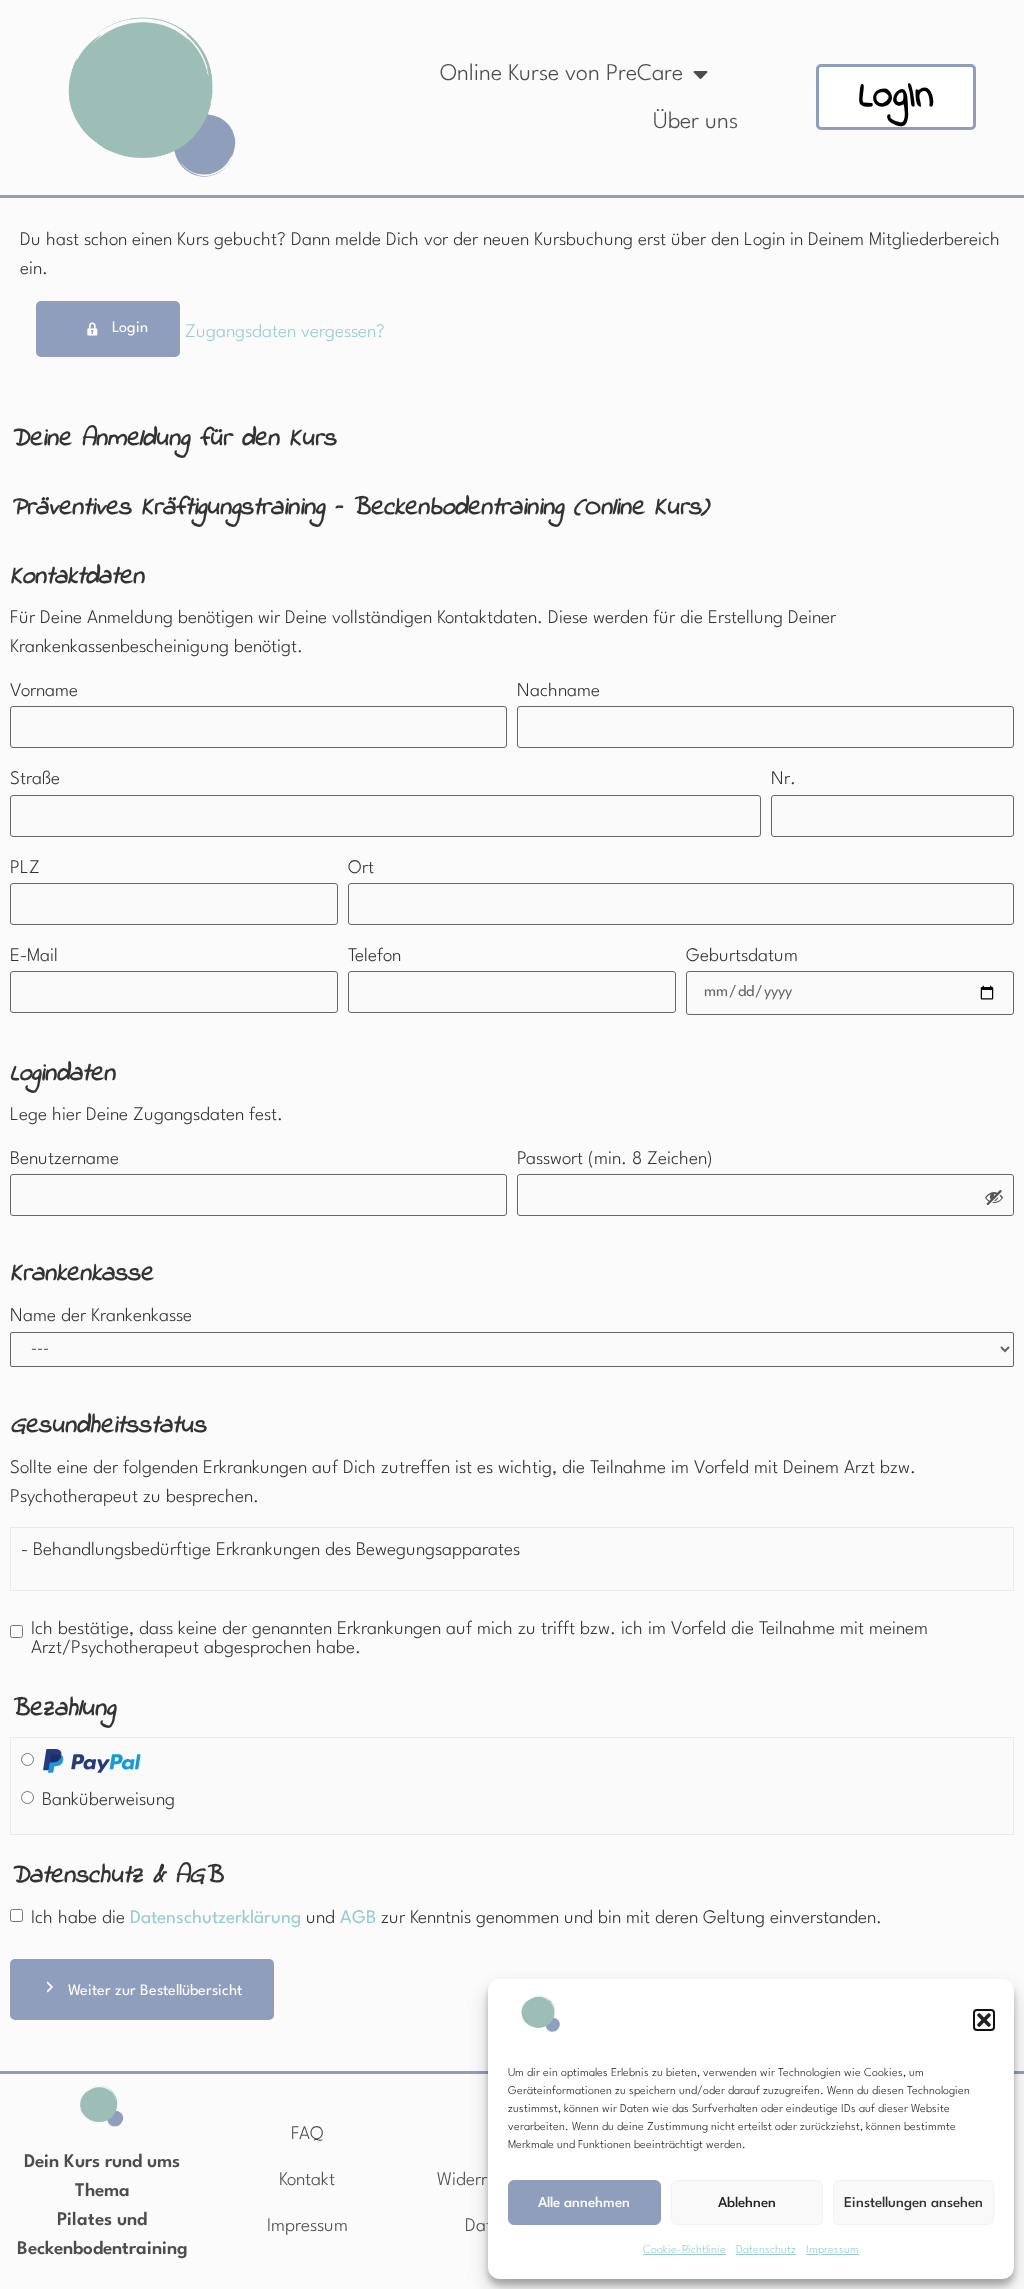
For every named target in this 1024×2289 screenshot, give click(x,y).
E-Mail (34, 956)
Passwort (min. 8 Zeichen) (615, 1159)
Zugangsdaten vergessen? (285, 332)
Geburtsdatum (742, 956)
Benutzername (64, 1159)
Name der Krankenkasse (101, 1316)
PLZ (25, 868)
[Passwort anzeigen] (994, 1199)
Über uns (695, 122)
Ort (361, 868)
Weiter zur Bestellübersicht (155, 1991)
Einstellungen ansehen (913, 2203)
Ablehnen (747, 2203)
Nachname (558, 691)
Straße (35, 779)
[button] (984, 2020)
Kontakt (307, 2180)
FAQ (307, 2134)
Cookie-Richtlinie (684, 2250)
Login (130, 328)
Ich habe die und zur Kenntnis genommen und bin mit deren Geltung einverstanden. (456, 1918)
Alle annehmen (584, 2203)
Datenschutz (766, 2250)
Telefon (374, 956)
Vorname (44, 691)
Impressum (832, 2250)
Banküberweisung (108, 1800)
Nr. (783, 779)
